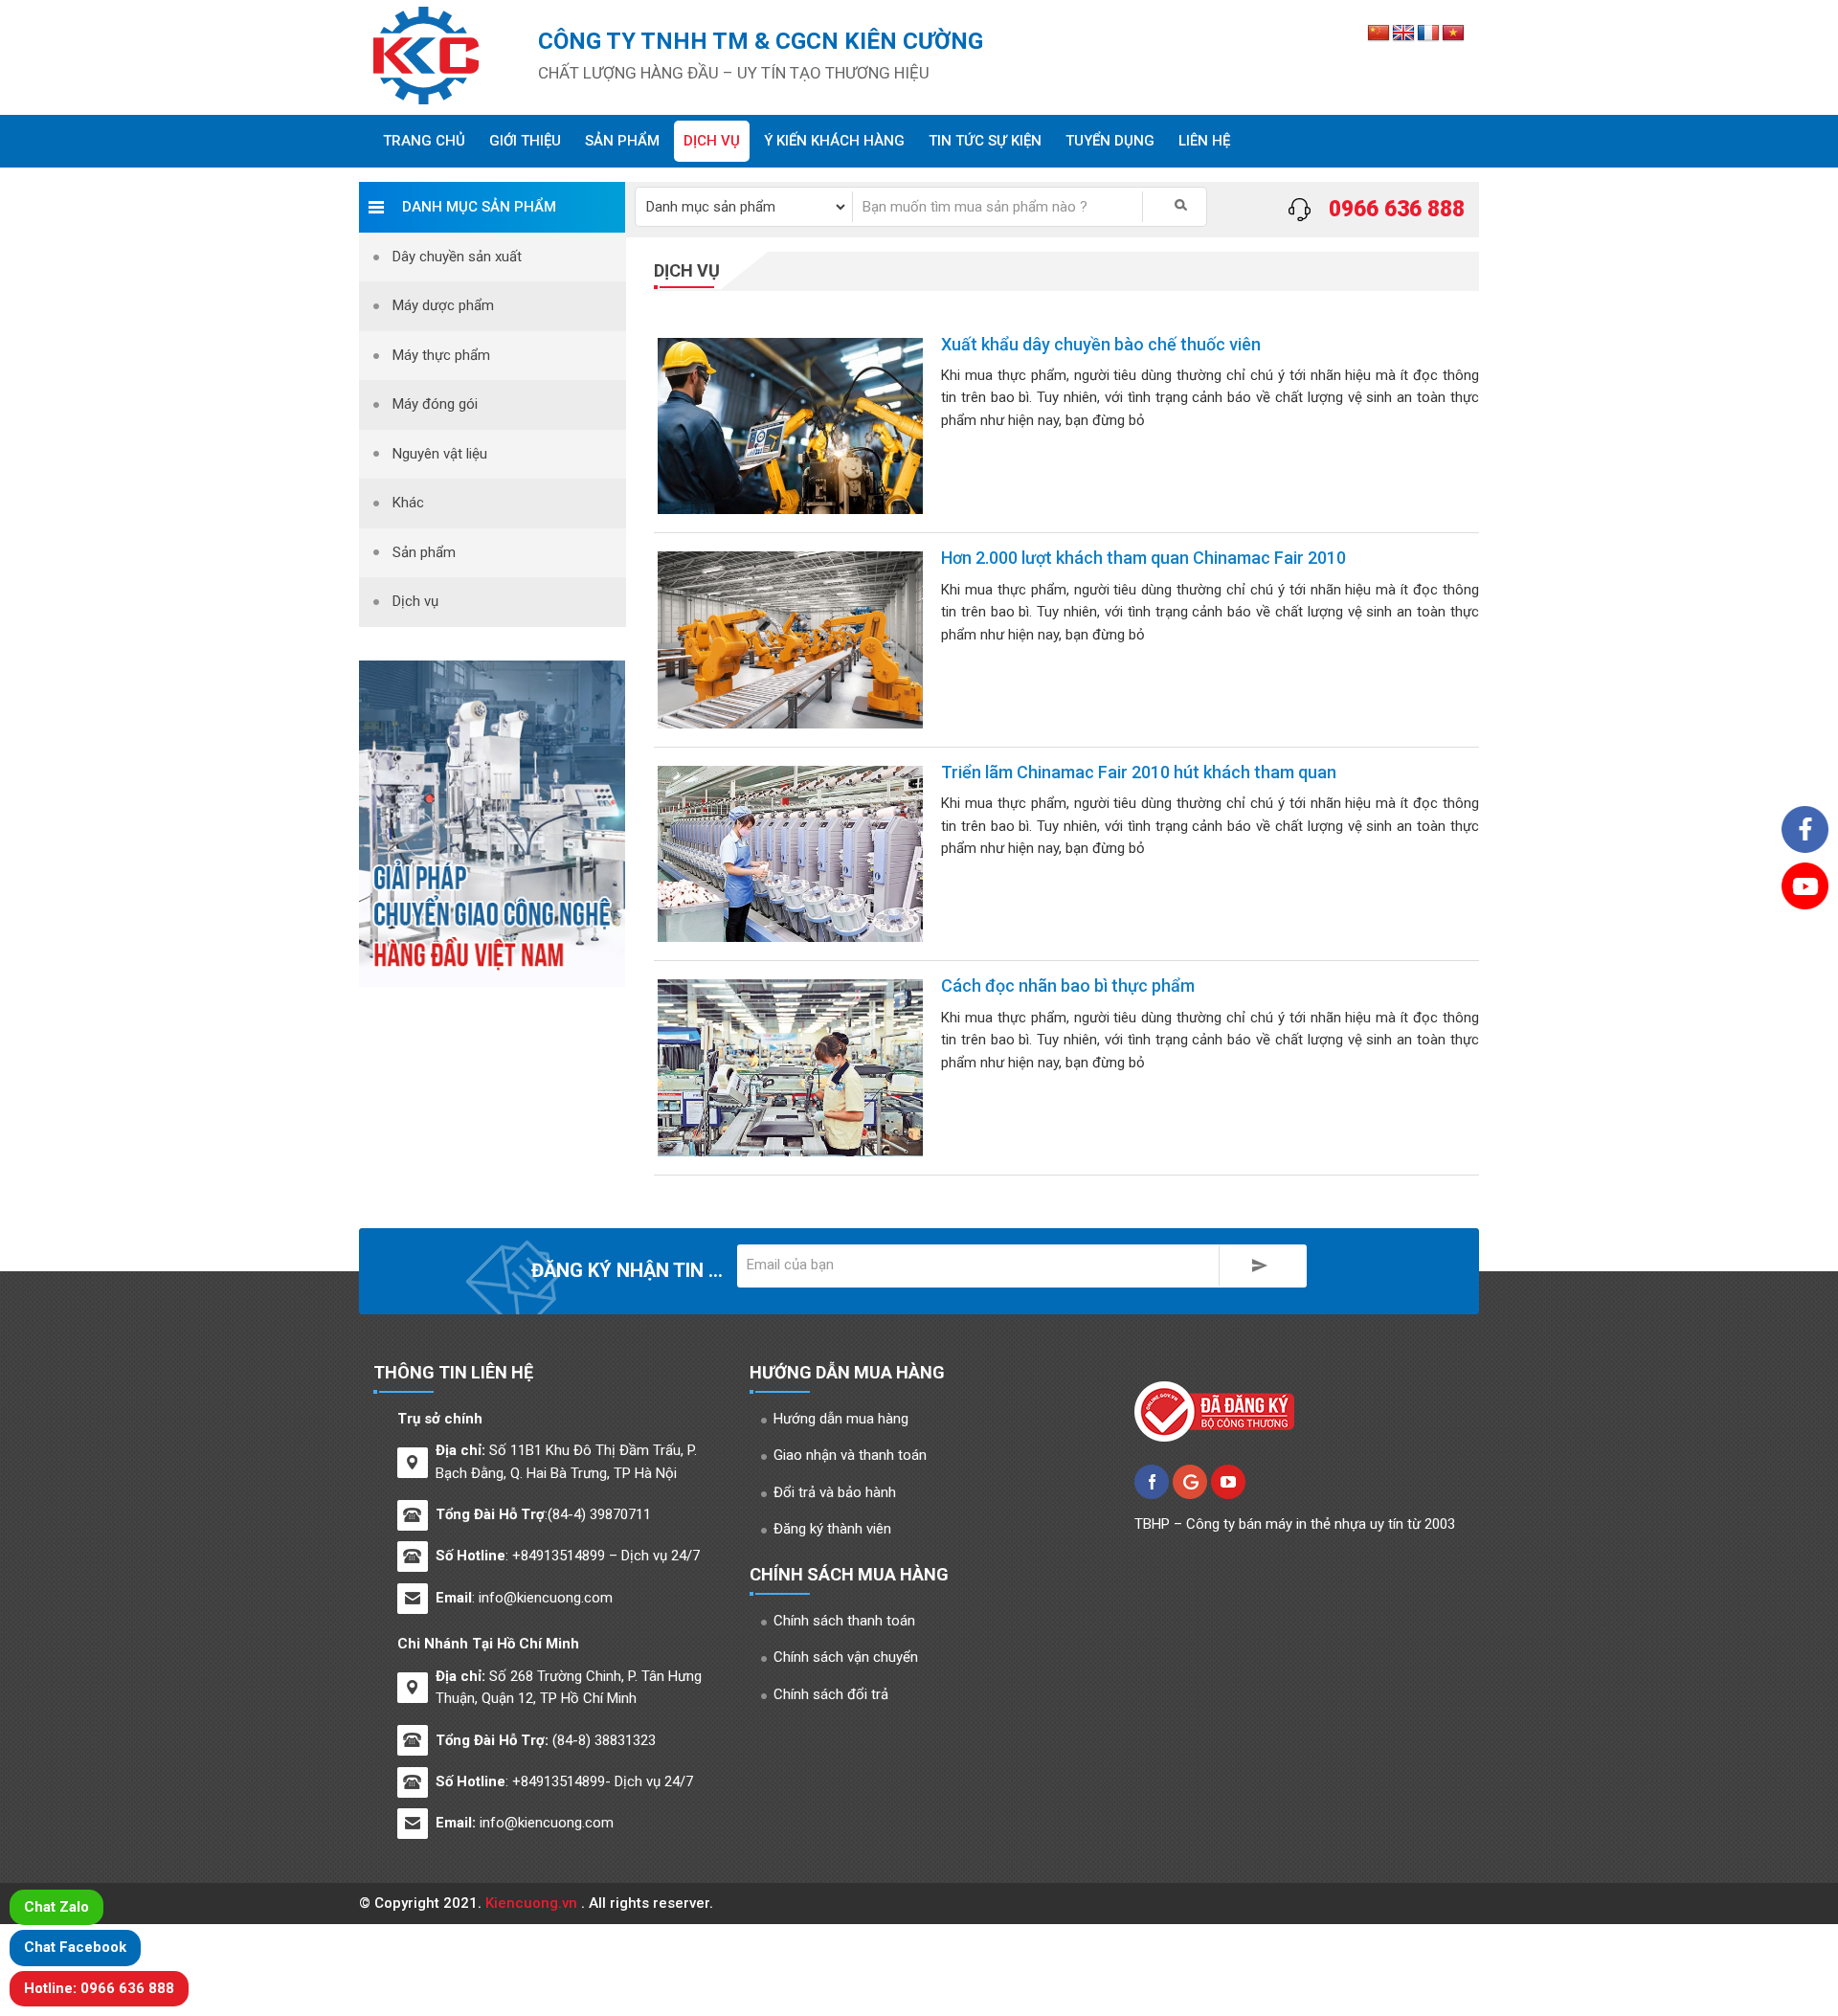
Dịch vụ (712, 141)
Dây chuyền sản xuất (457, 257)
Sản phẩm (622, 141)
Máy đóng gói (435, 404)
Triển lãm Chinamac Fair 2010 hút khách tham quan (1139, 772)
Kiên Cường (440, 55)
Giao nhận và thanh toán (850, 1455)
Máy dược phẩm (443, 305)
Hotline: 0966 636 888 (99, 1988)
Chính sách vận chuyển (846, 1657)
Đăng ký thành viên (832, 1529)
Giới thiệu (525, 141)
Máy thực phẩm (441, 355)
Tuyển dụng (1110, 141)
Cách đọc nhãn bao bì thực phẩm (1068, 986)
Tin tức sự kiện (985, 141)
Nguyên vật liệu (440, 454)
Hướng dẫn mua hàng (841, 1419)
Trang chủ (424, 141)
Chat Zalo (56, 1907)
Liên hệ (1204, 141)
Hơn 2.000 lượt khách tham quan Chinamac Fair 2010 (1143, 558)
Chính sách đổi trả (831, 1694)
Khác (408, 503)
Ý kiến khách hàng (834, 141)
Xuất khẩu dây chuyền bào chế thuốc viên (1101, 344)
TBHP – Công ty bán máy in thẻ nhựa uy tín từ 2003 (1295, 1524)
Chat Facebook (75, 1947)
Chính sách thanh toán (844, 1621)
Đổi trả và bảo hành (835, 1492)
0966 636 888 (1397, 209)
